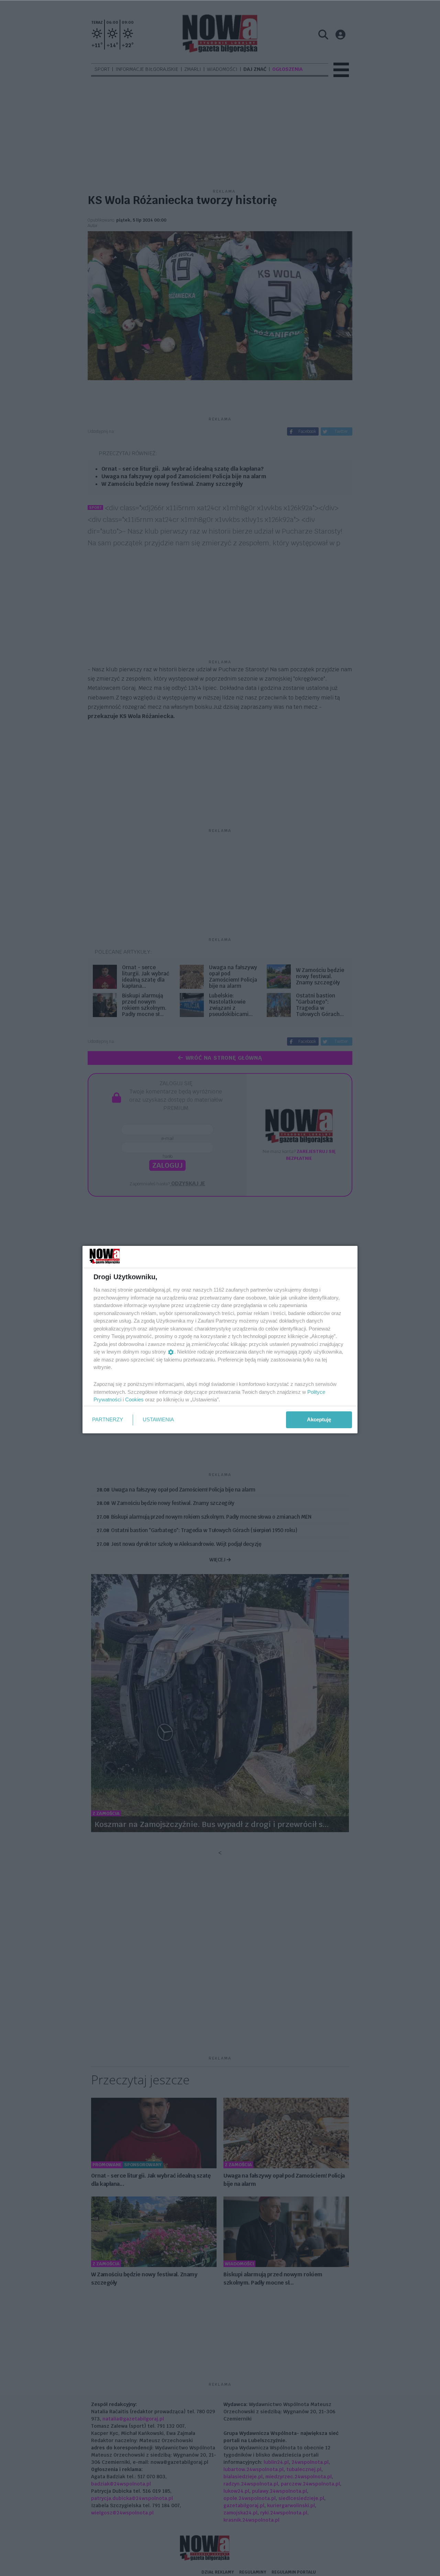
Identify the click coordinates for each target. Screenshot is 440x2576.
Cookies (134, 1399)
